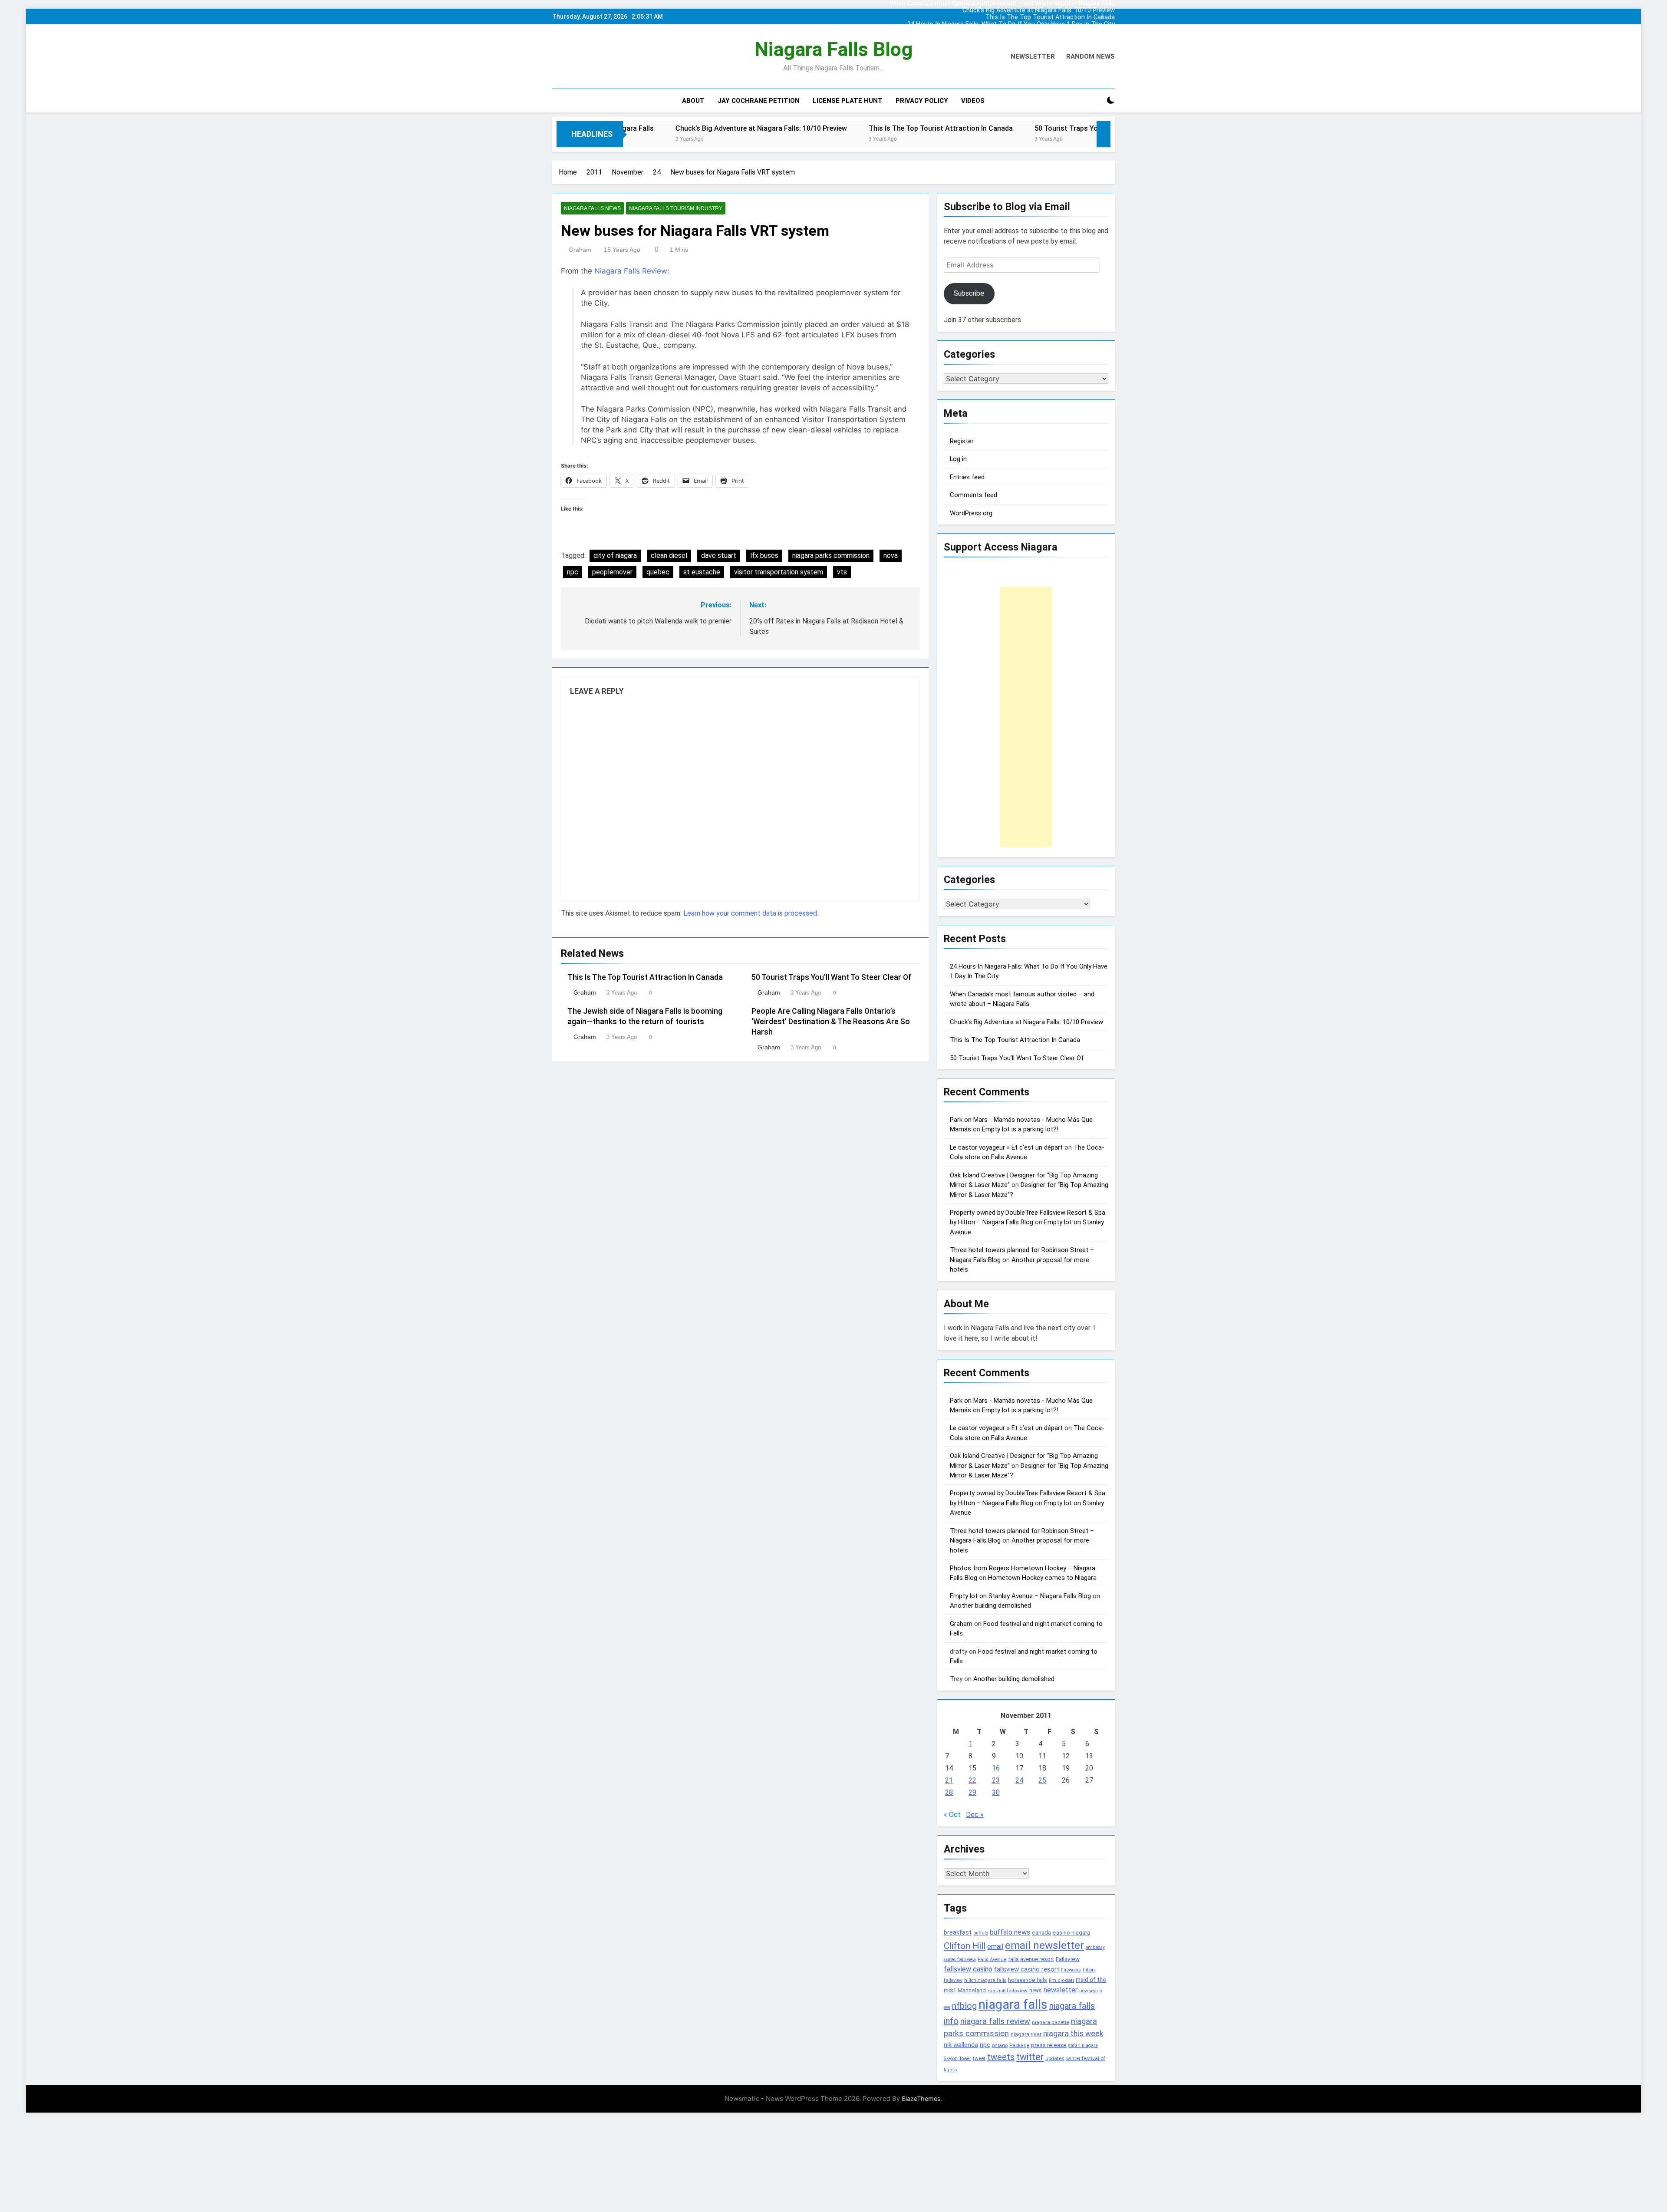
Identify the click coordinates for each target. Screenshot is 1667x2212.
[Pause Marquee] (1104, 134)
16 (996, 1768)
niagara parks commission (831, 555)
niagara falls (1013, 2004)
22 (972, 1780)
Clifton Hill (965, 1946)
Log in (958, 459)
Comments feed (974, 495)
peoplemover (612, 572)
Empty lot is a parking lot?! (1020, 1129)
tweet (979, 2058)
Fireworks (1071, 1970)
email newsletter (1044, 1945)
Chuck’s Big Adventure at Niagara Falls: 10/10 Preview (1039, 10)
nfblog (964, 2006)
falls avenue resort (1031, 1959)
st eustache (702, 572)
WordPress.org (971, 513)
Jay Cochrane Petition (759, 101)
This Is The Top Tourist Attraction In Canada (1050, 16)
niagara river (1026, 2034)
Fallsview (1068, 1959)
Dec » (975, 1815)
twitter (1030, 2057)
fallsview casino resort (1027, 1969)
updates (1055, 2058)
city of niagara (615, 555)
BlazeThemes (921, 2098)
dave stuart (719, 555)
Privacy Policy (922, 101)
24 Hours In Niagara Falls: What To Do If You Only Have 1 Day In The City (1011, 23)
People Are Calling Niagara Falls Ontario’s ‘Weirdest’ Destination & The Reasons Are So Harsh (831, 1022)
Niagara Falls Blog (833, 49)
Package (1019, 2045)
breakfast (958, 1932)
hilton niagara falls (985, 1980)
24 (1019, 1780)
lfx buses (764, 555)
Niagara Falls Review (631, 271)
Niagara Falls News (592, 208)
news (1036, 1991)
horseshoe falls (1028, 1980)
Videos (973, 101)
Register (962, 441)
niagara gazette (1051, 2022)
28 (949, 1792)
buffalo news (1010, 1932)
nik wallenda (961, 2045)
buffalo (981, 1933)
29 (972, 1792)
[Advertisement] (1026, 717)
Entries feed (967, 477)
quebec (658, 572)
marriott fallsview (1008, 1991)
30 (996, 1792)
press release (1049, 2045)
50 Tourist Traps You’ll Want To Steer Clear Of (963, 128)
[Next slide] (1110, 14)
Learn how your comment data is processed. (751, 913)
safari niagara (1083, 2046)
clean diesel (669, 555)
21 (949, 1780)
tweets (1001, 2057)
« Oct (952, 1815)
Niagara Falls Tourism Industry (676, 208)
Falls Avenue (992, 1960)
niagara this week (1073, 2034)
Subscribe (969, 293)
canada (1041, 1933)
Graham (580, 250)
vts (842, 572)
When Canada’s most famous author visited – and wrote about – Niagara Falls (1010, 30)
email (995, 1947)
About (693, 101)
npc (573, 572)
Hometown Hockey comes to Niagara (1042, 1578)
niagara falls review (995, 2021)
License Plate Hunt (848, 101)
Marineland (972, 1990)
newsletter (1061, 1990)
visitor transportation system (779, 572)
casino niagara (1071, 1933)
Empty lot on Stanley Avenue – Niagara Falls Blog (1020, 1596)
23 (996, 1780)
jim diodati (1061, 1980)
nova (891, 555)
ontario (1000, 2046)
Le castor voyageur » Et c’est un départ (1006, 1147)
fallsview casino (968, 1969)
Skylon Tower (957, 2059)
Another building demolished (990, 1605)
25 (1042, 1780)
